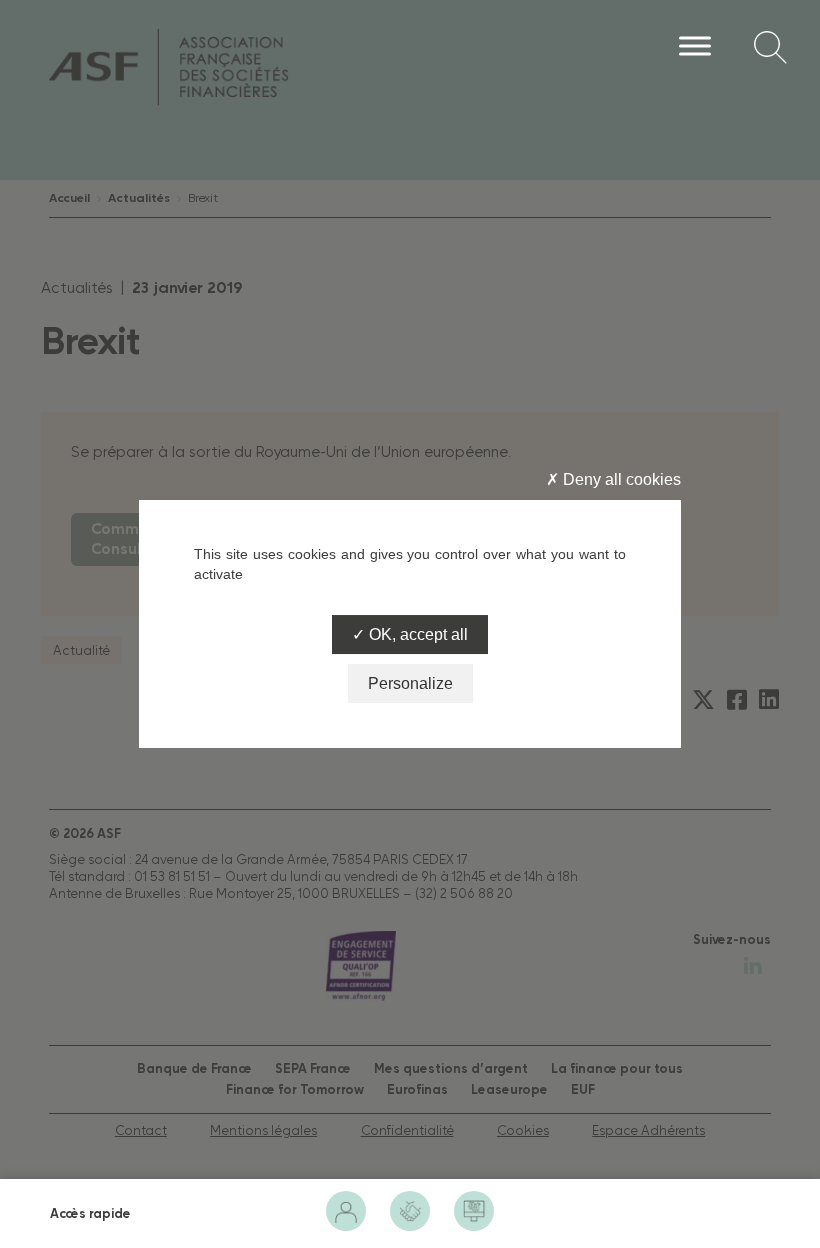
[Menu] (695, 45)
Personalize (410, 683)
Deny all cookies (620, 479)
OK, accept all (416, 634)
